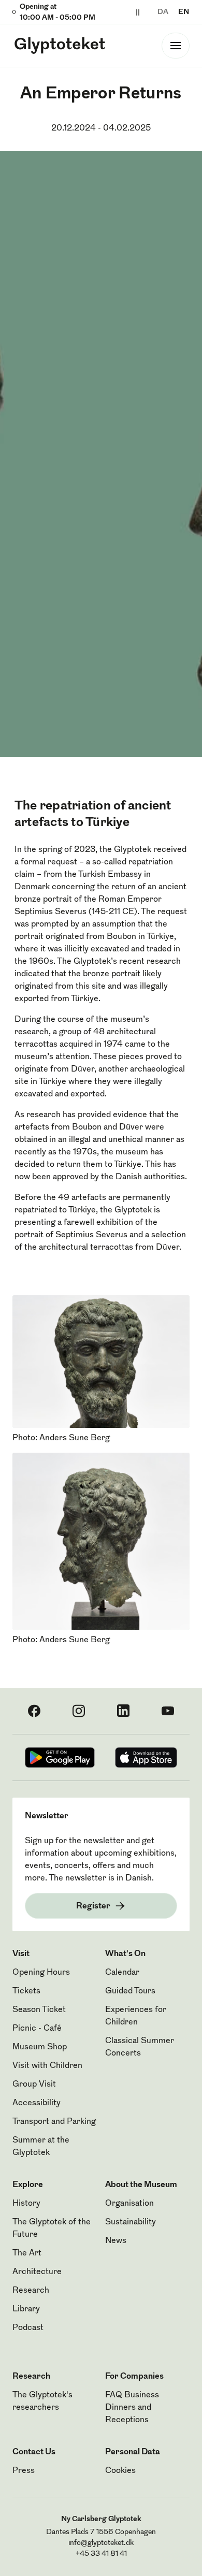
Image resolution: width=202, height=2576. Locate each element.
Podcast (28, 2328)
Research (31, 2291)
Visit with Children (47, 2066)
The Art (27, 2253)
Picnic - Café (37, 2029)
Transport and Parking (54, 2122)
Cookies (120, 2471)
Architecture (37, 2272)
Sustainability (131, 2222)
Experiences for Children (136, 2016)
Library (26, 2309)
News (116, 2241)
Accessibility (37, 2103)
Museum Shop (40, 2047)
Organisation (129, 2204)
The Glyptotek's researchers (42, 2401)
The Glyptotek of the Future (52, 2228)
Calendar (122, 1973)
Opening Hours (41, 1973)
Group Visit (34, 2085)
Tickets (26, 1991)
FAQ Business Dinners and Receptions (132, 2408)
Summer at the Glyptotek (41, 2147)
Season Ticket (39, 2010)
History (26, 2204)
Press (24, 2471)
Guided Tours (130, 1991)
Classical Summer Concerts (140, 2047)
